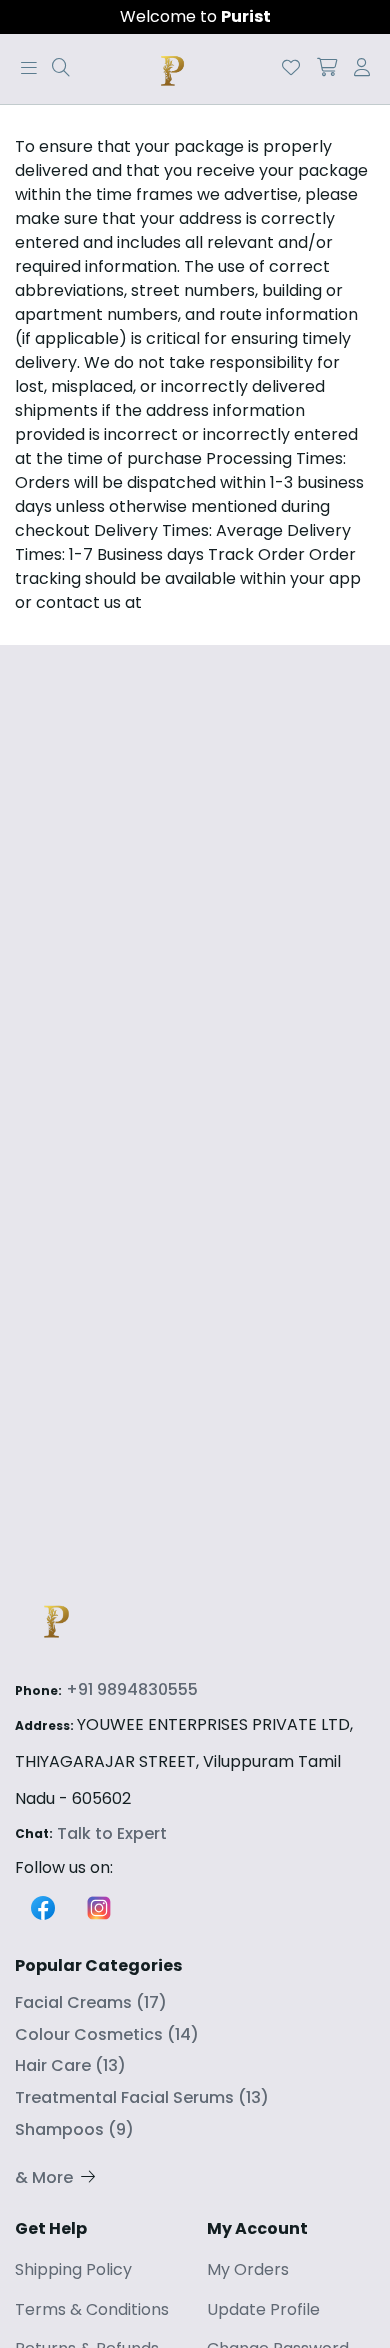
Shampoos (74, 2129)
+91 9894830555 (132, 1689)
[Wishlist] (291, 69)
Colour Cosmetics (107, 2034)
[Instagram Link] (99, 1905)
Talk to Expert (112, 1833)
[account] (362, 69)
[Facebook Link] (43, 1905)
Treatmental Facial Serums (142, 2097)
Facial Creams (91, 2002)
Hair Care (70, 2065)
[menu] (61, 69)
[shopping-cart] (327, 69)
